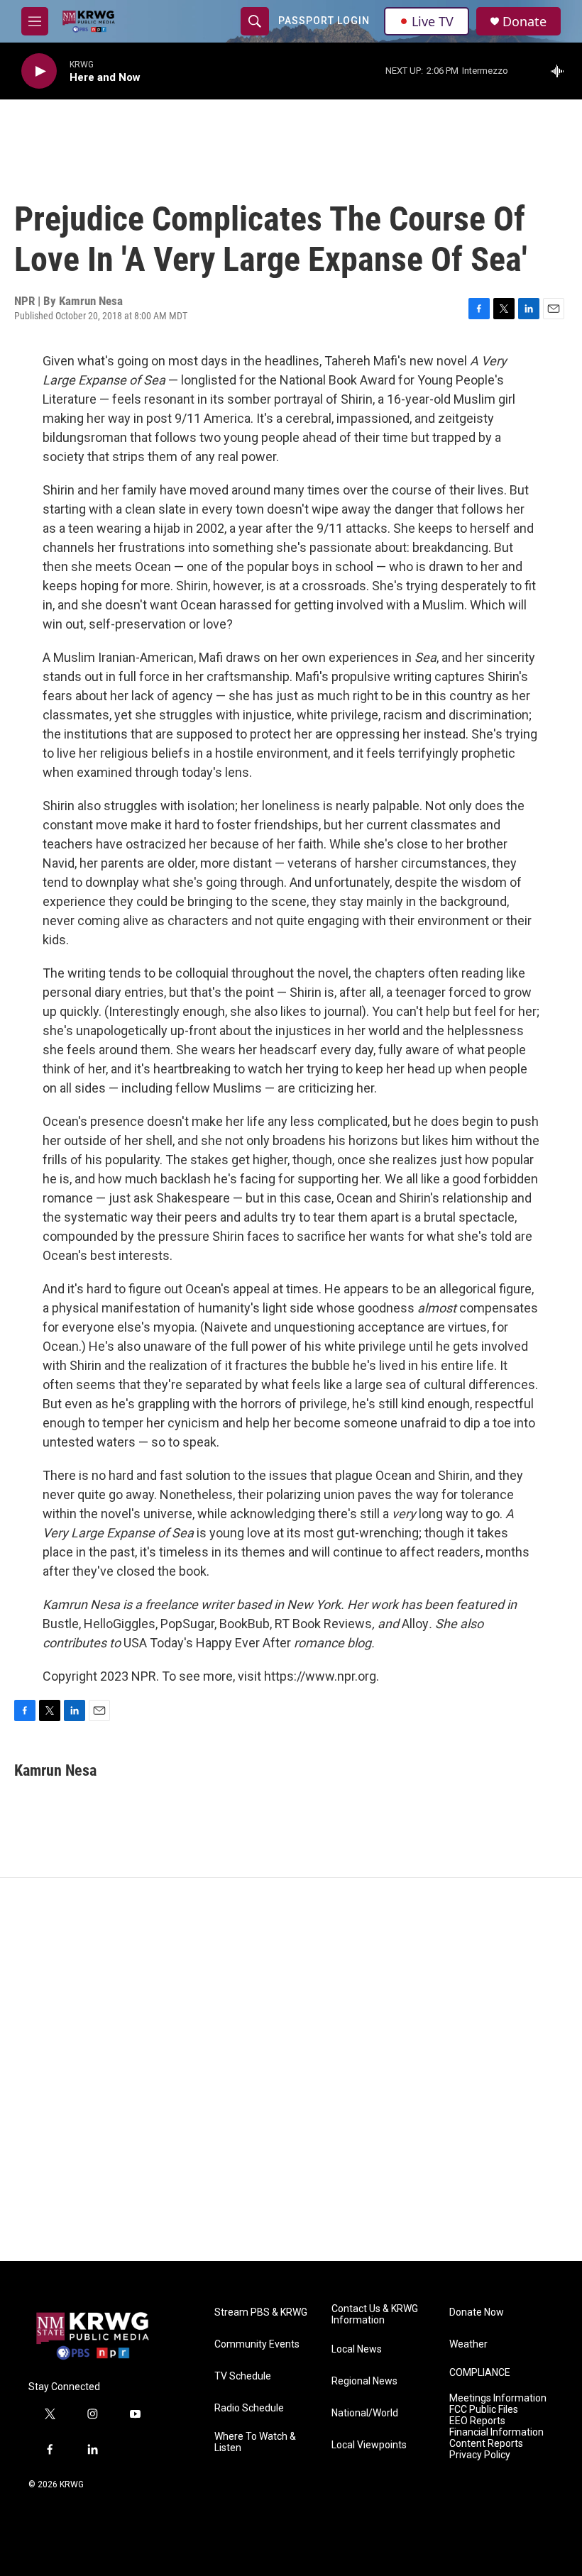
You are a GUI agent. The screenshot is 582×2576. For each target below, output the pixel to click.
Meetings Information (498, 2398)
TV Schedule (243, 2376)
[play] (39, 71)
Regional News (364, 2381)
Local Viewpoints (369, 2445)
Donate (525, 22)
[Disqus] (291, 2069)
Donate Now (477, 2312)
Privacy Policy (480, 2455)
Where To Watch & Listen (255, 2442)
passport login (324, 21)
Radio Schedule (249, 2408)
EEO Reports (477, 2421)
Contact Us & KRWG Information (375, 2315)
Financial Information (496, 2432)
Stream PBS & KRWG (261, 2312)
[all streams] (561, 71)
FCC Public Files (484, 2410)
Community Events (257, 2344)
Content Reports (486, 2444)
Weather (468, 2344)
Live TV (433, 21)
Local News (357, 2349)
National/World (365, 2413)
